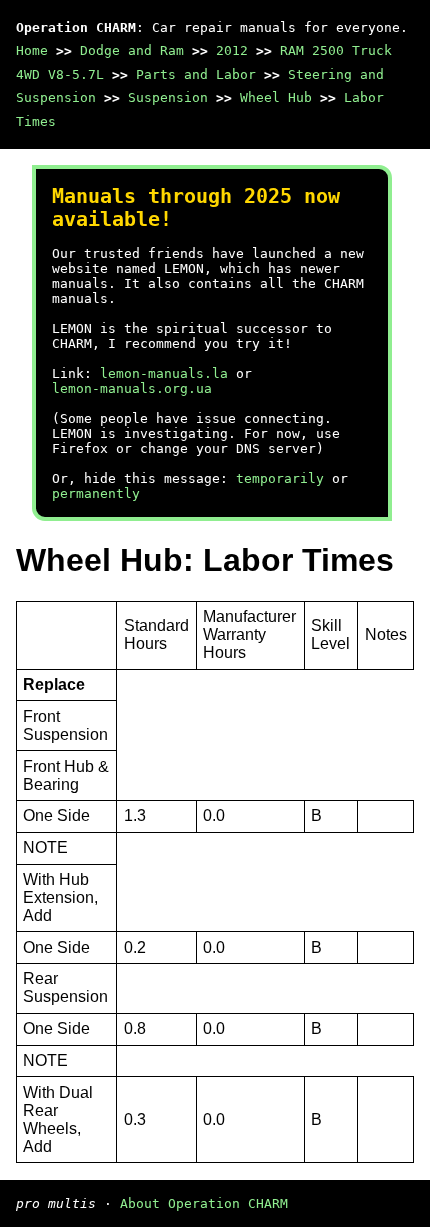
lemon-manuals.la (164, 373)
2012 (232, 50)
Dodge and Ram (132, 50)
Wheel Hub (276, 97)
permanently (96, 493)
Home (32, 50)
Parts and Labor (196, 74)
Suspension (168, 97)
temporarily (280, 478)
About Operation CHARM (204, 1203)
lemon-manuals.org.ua (132, 388)
